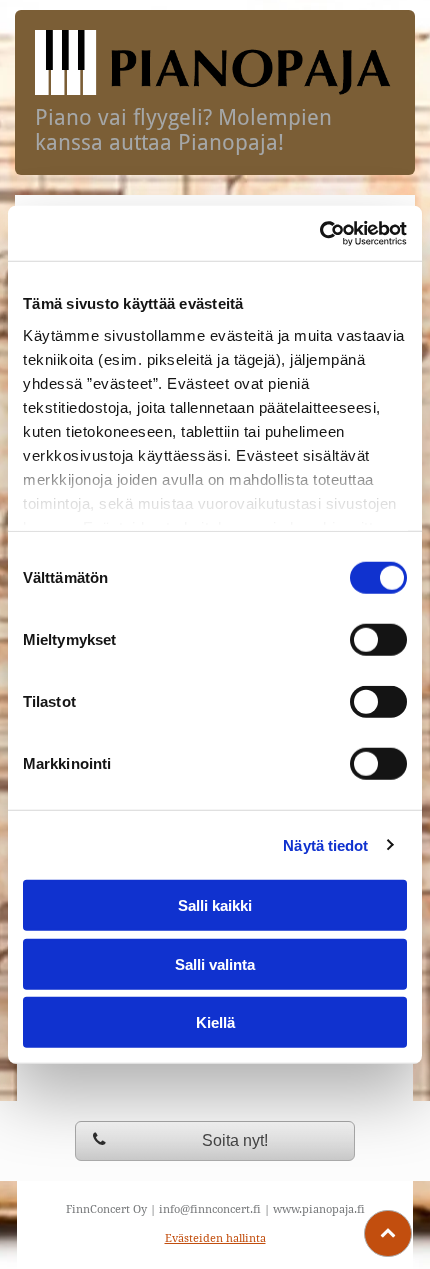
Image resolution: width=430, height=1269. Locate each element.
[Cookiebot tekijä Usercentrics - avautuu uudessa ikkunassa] (319, 233)
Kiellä (215, 1022)
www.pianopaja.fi (319, 1209)
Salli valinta (215, 963)
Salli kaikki (215, 905)
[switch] (378, 640)
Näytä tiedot (325, 844)
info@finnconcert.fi (210, 1209)
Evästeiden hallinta (215, 1238)
